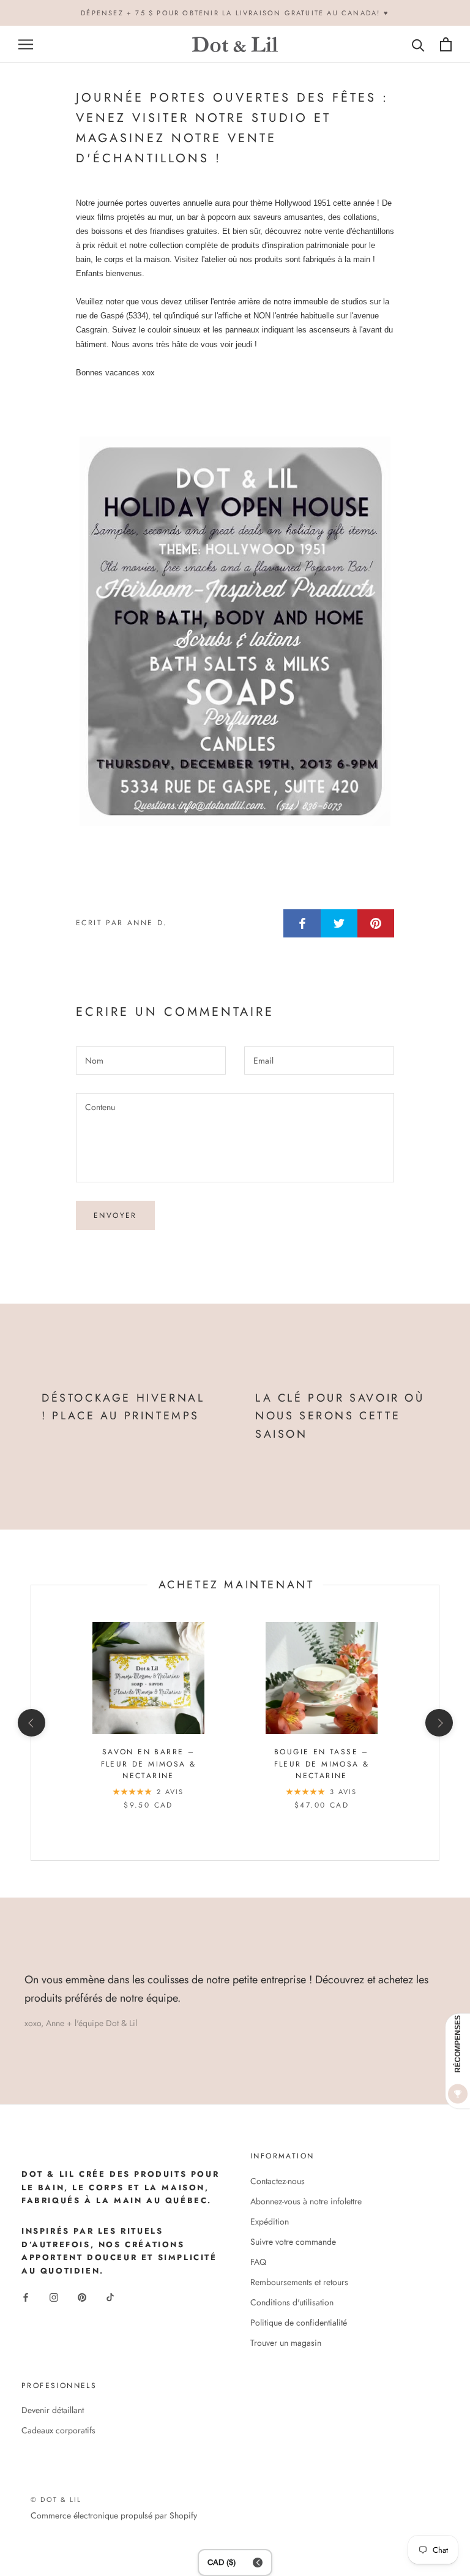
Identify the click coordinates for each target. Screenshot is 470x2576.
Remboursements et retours (299, 2282)
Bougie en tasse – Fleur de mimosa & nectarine (322, 1764)
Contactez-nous (278, 2181)
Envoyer (115, 1215)
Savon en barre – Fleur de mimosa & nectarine (149, 1764)
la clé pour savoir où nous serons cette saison (340, 1416)
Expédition (270, 2221)
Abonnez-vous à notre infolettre (306, 2201)
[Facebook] (26, 2296)
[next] (438, 1723)
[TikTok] (110, 2296)
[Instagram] (54, 2296)
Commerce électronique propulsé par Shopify (114, 2515)
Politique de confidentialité (299, 2323)
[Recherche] (418, 44)
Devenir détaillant (53, 2410)
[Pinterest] (82, 2296)
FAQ (258, 2262)
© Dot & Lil (56, 2499)
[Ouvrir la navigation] (26, 44)
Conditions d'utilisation (292, 2302)
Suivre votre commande (293, 2242)
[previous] (31, 1723)
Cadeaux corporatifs (58, 2430)
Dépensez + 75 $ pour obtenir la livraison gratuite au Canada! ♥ (235, 13)
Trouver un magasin (286, 2343)
